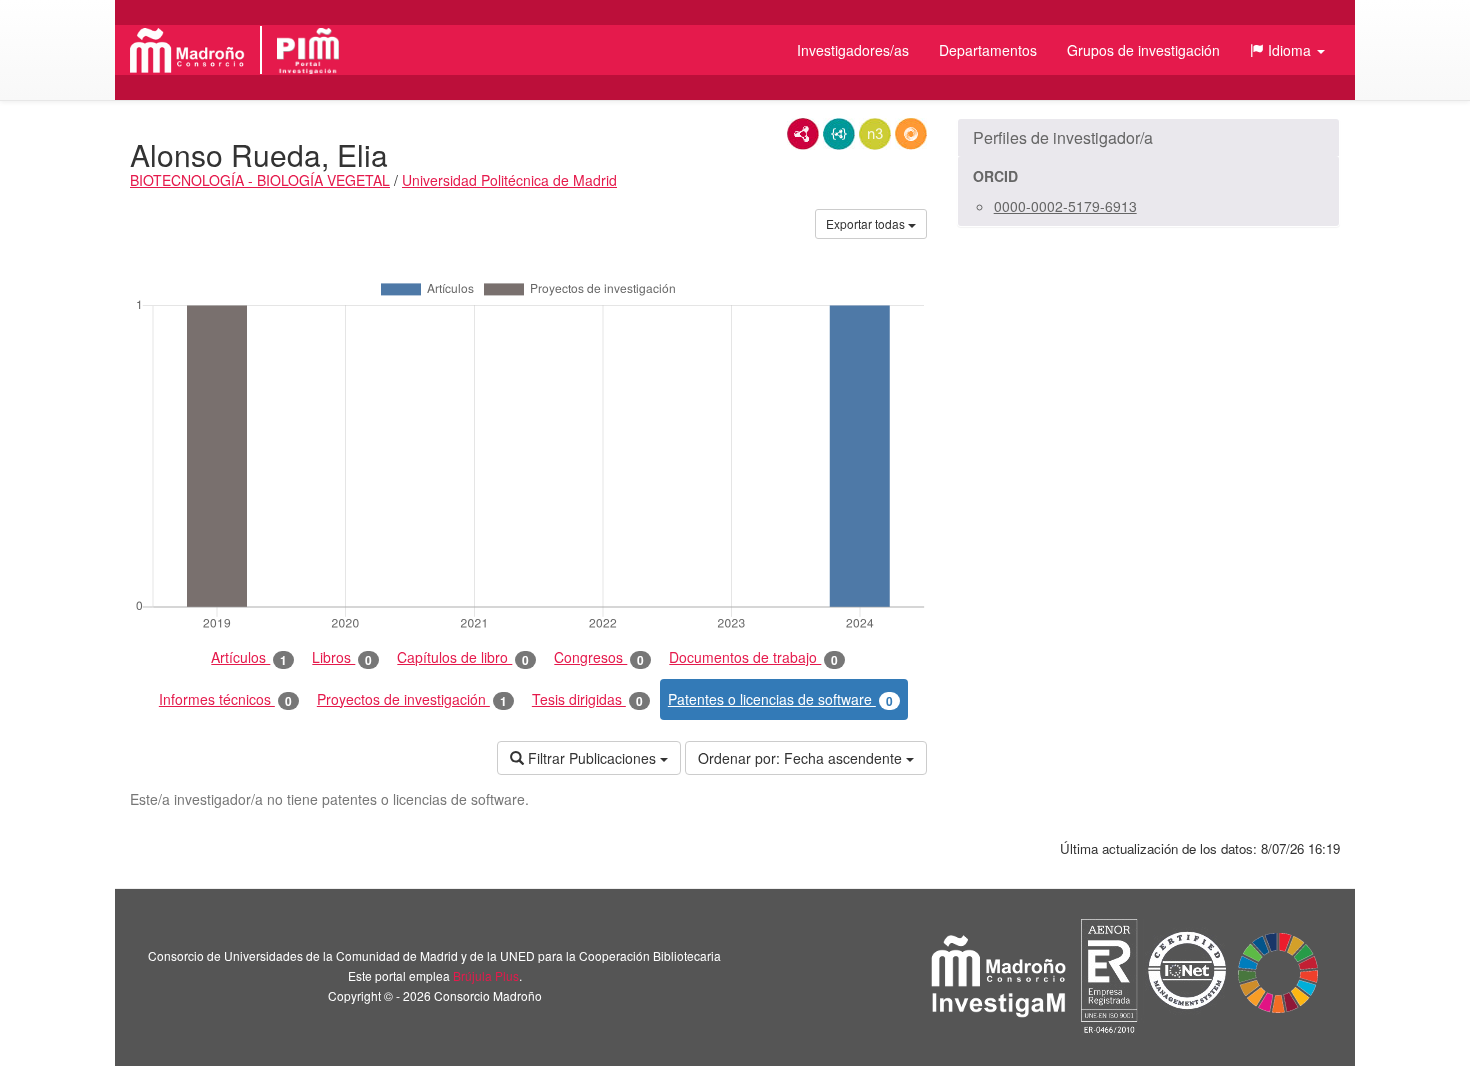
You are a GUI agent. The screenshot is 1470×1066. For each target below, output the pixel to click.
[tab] (1148, 138)
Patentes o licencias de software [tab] (780, 699)
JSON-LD (839, 134)
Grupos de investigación (1143, 50)
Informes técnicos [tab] (225, 699)
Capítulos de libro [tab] (463, 657)
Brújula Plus (486, 975)
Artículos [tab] (249, 657)
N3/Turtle (875, 134)
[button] (1287, 50)
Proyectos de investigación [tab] (412, 699)
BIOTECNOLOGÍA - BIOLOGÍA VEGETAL (260, 180)
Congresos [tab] (599, 657)
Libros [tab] (342, 657)
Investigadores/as (853, 50)
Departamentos (988, 50)
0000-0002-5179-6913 (1065, 206)
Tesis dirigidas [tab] (587, 699)
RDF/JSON (911, 134)
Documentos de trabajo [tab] (753, 657)
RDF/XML (803, 134)
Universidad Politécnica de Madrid (509, 180)
